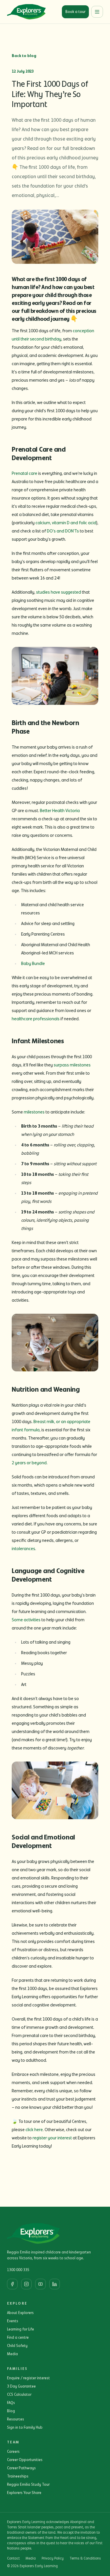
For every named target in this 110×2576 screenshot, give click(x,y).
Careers (13, 2452)
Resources (16, 2419)
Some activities (26, 1620)
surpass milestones (72, 1065)
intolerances (23, 1549)
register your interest (52, 2138)
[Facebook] (12, 2284)
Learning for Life (21, 2329)
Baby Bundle (33, 964)
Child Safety (17, 2346)
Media (12, 2354)
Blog (11, 2411)
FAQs (11, 2403)
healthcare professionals (36, 1019)
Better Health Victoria (60, 811)
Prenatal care (24, 473)
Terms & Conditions (85, 2559)
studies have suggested (59, 592)
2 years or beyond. (30, 1463)
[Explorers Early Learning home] (26, 12)
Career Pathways (21, 2468)
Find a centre (18, 2338)
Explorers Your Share (24, 2493)
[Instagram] (26, 2284)
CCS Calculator (19, 2395)
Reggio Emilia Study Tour (28, 2485)
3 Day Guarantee (21, 2386)
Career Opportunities (25, 2460)
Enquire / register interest (28, 2378)
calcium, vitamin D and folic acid (66, 523)
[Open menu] (97, 12)
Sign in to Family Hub (25, 2428)
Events (13, 2321)
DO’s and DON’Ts (63, 531)
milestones (34, 1112)
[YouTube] (40, 2284)
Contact (13, 2559)
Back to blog (24, 56)
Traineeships (18, 2476)
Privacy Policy (53, 2559)
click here (34, 2130)
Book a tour (75, 12)
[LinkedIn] (55, 2284)
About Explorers (20, 2313)
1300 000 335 (18, 2270)
